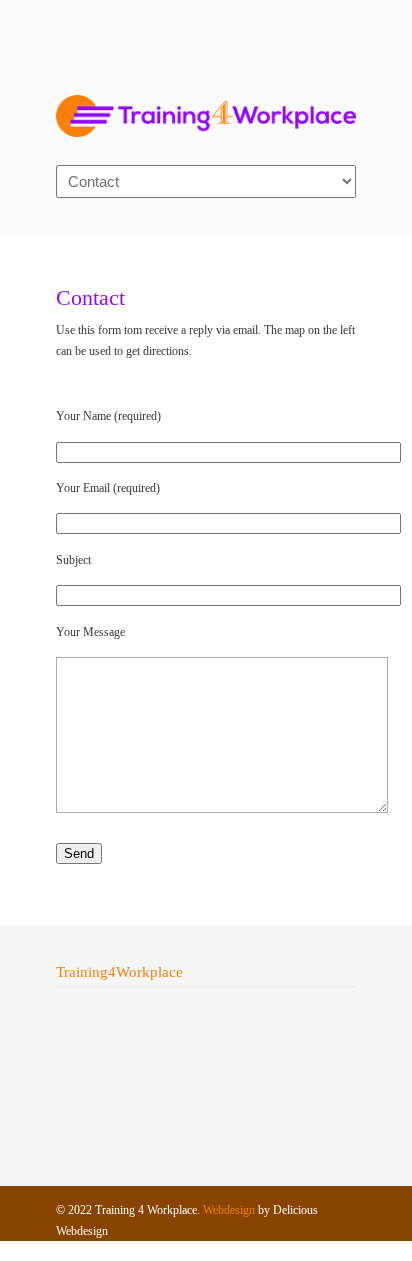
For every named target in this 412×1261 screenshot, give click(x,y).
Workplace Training (206, 105)
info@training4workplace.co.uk (131, 1045)
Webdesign (229, 1210)
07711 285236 (90, 1010)
